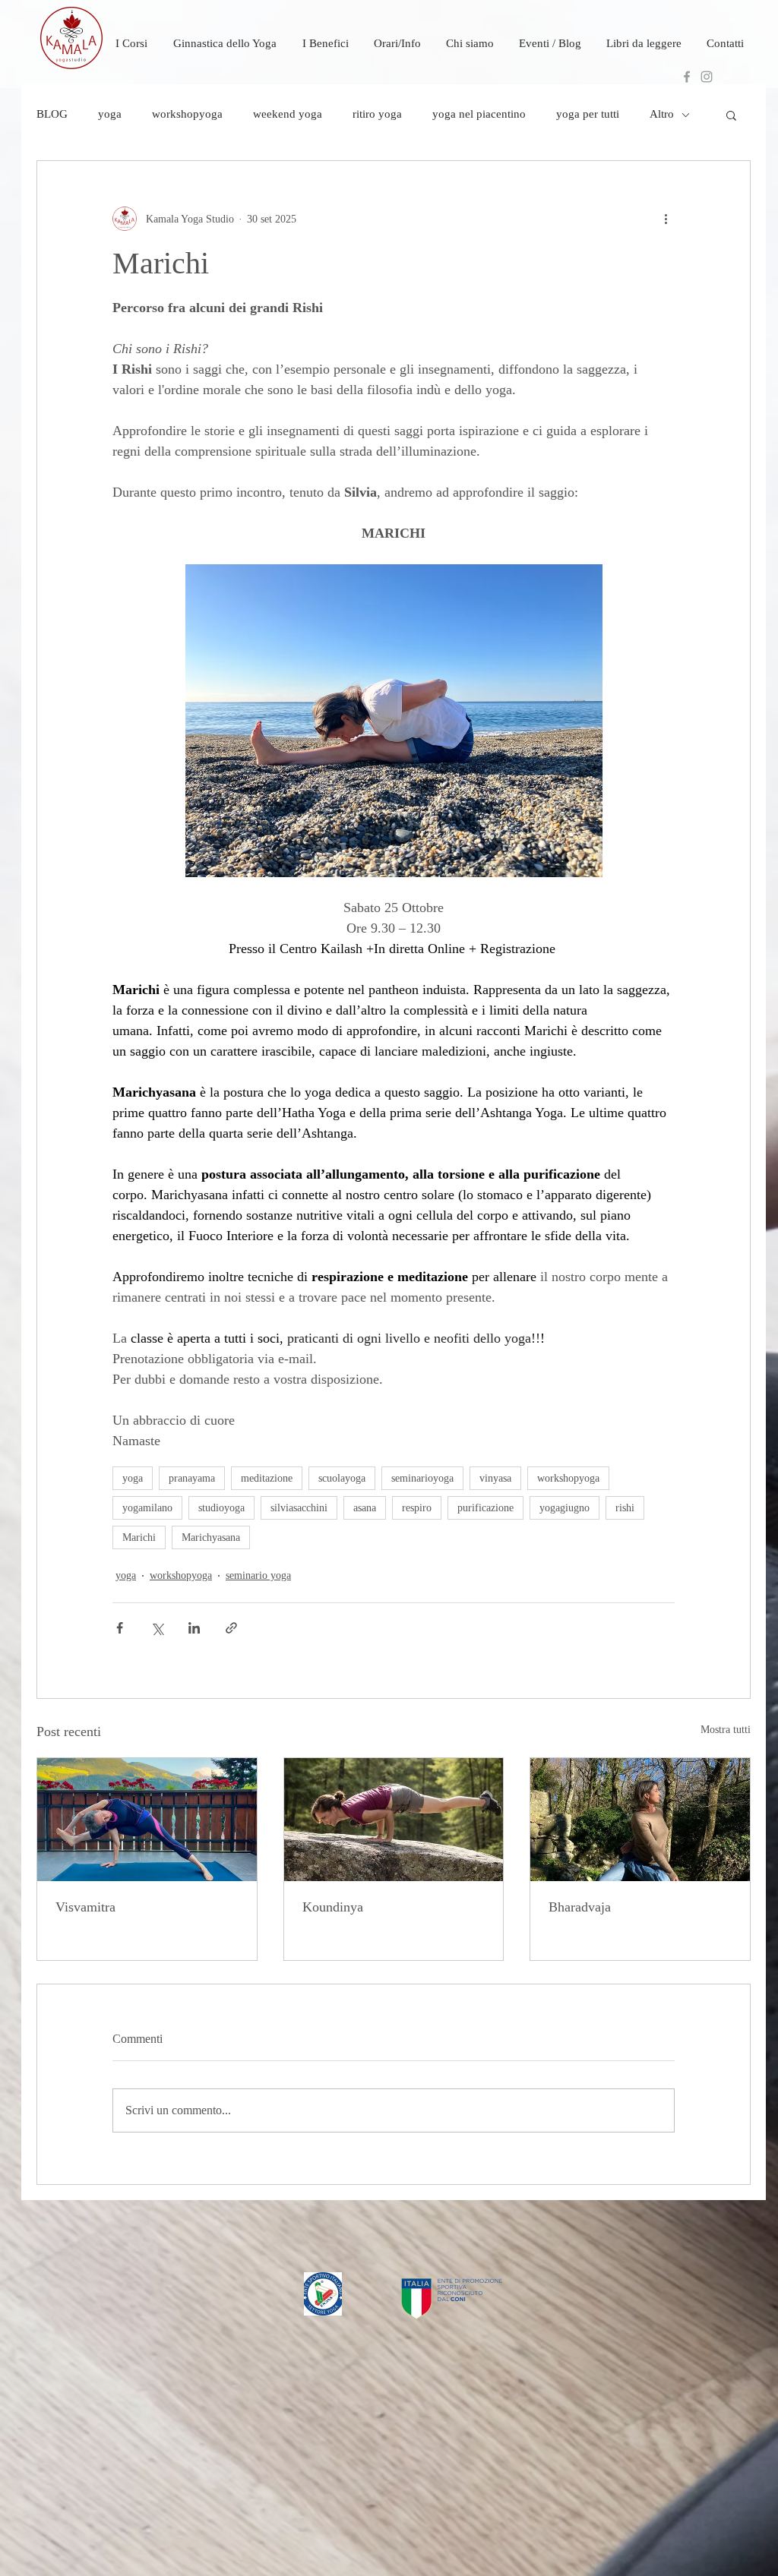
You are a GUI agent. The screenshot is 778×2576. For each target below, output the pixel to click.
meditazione (267, 1478)
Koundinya (333, 1907)
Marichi (139, 1537)
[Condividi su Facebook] (120, 1628)
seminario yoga (258, 1575)
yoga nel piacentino (479, 114)
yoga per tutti (588, 114)
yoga (110, 114)
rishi (625, 1508)
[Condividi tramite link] (231, 1628)
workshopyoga (187, 114)
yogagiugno (565, 1508)
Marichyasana (211, 1537)
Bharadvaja (580, 1907)
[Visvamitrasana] (147, 1820)
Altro (662, 114)
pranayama (192, 1478)
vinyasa (495, 1478)
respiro (417, 1508)
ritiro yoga (377, 114)
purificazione (485, 1508)
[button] (731, 115)
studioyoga (221, 1508)
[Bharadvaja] (640, 1820)
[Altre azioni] (666, 219)
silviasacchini (299, 1508)
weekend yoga (288, 114)
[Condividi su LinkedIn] (194, 1628)
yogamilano (147, 1508)
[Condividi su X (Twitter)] (157, 1628)
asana (365, 1508)
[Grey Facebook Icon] (687, 77)
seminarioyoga (422, 1478)
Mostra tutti (726, 1730)
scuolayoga (342, 1478)
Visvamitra (85, 1907)
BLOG (52, 114)
